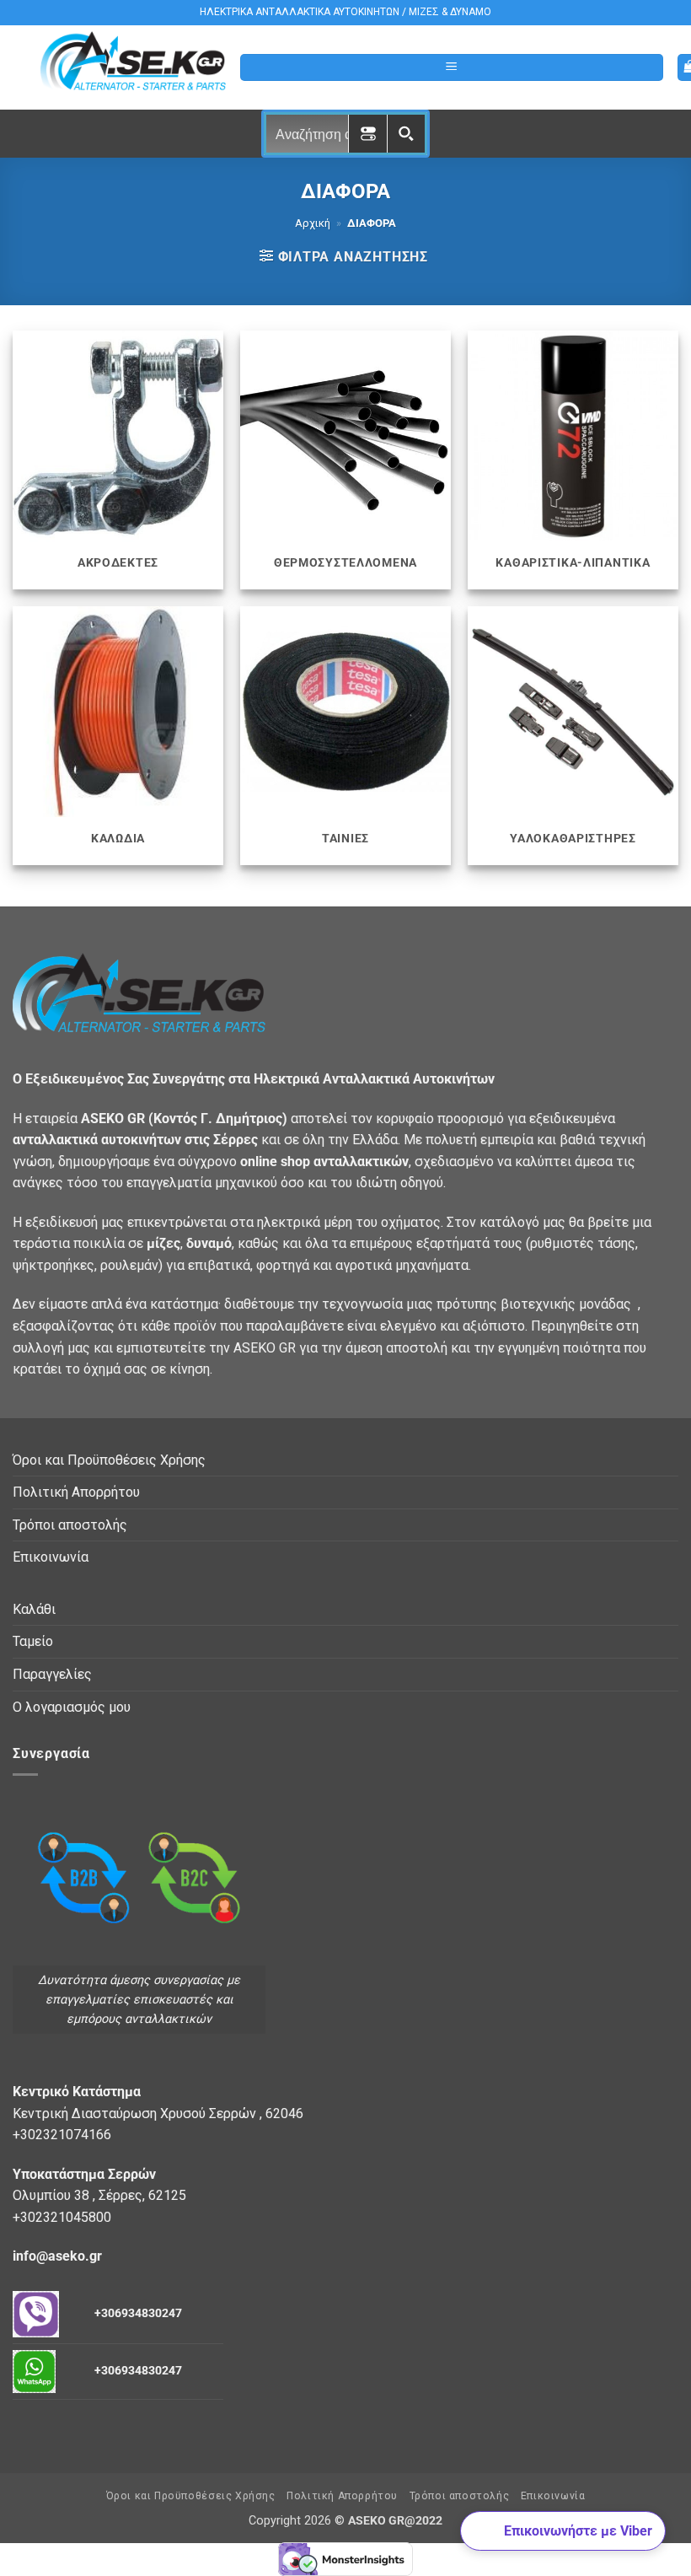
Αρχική (313, 223)
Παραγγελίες (52, 1674)
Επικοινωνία (51, 1557)
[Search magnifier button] (406, 134)
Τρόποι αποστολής (70, 1525)
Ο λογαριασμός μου (72, 1707)
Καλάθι (34, 1609)
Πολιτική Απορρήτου (76, 1492)
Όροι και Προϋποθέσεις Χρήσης (109, 1460)
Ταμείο (33, 1641)
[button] (452, 68)
